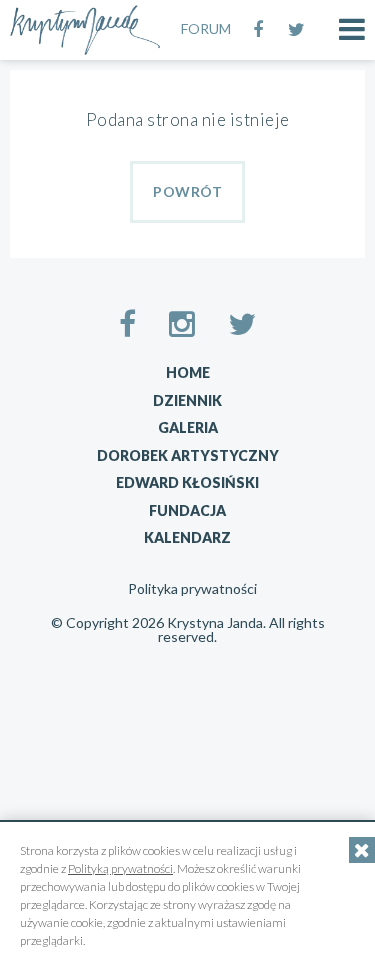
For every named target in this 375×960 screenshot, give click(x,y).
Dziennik (187, 400)
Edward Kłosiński (187, 482)
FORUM (206, 28)
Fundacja (187, 510)
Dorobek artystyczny (188, 455)
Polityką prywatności (120, 868)
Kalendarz (187, 537)
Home (188, 372)
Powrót (187, 191)
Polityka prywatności (192, 589)
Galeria (188, 427)
